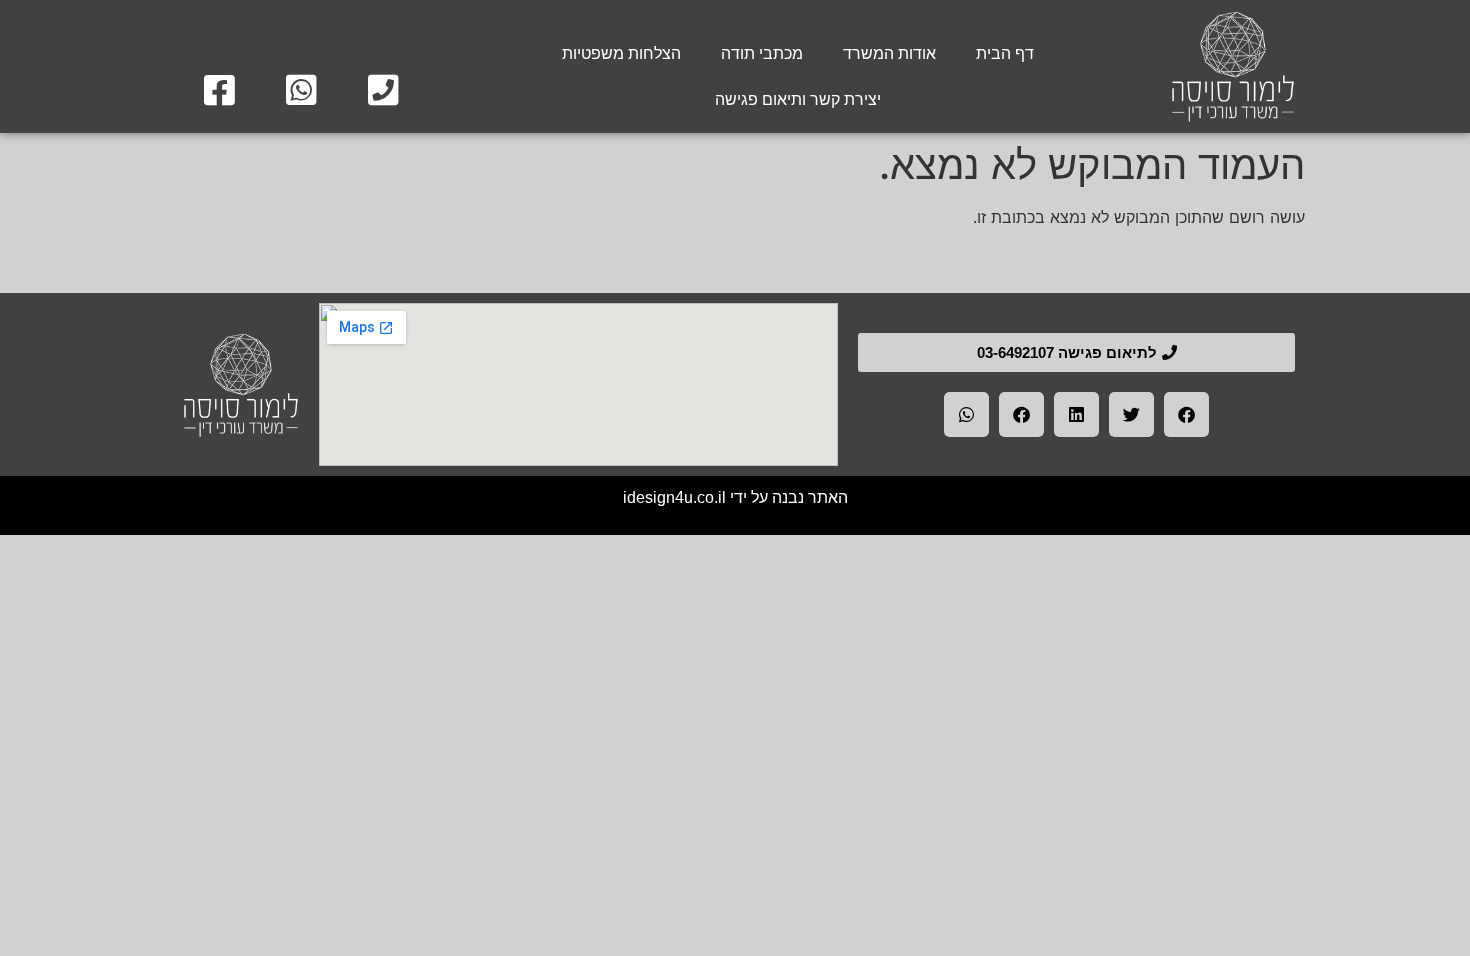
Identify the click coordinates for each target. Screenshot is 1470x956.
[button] (1186, 414)
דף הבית (1005, 53)
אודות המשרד (889, 53)
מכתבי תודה (762, 53)
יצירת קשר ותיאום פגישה (798, 99)
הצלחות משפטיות (621, 53)
